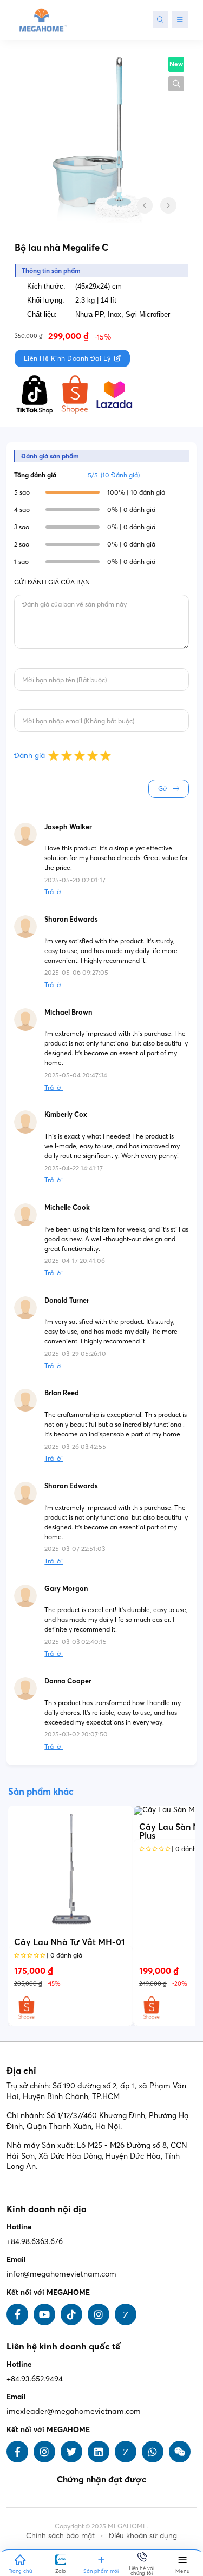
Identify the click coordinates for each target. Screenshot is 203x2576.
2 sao (22, 544)
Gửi (164, 788)
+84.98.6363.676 (35, 2241)
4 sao (22, 510)
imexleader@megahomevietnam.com (74, 2411)
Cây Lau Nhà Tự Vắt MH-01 (69, 1942)
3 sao (22, 527)
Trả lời (54, 892)
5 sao (22, 492)
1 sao (21, 561)
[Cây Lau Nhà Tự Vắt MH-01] (71, 1868)
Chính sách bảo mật (60, 2535)
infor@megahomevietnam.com (61, 2274)
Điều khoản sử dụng (143, 2535)
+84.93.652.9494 (35, 2379)
